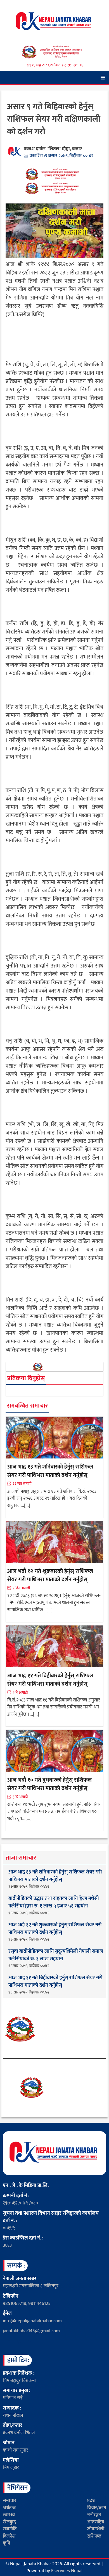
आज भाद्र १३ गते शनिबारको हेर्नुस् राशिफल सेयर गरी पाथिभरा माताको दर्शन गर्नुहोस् (50, 1471)
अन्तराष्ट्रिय (96, 2522)
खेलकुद (9, 2522)
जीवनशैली (96, 2529)
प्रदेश (91, 2501)
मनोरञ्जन (94, 2515)
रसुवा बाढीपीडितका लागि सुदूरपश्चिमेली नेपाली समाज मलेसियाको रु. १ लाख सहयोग (56, 1955)
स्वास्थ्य (9, 2515)
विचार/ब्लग (97, 2508)
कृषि (6, 2543)
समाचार (10, 2501)
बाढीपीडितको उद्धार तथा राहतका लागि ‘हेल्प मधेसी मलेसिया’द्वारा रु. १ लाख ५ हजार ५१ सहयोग (54, 1902)
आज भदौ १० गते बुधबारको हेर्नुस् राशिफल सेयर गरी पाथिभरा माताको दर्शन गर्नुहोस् (49, 1784)
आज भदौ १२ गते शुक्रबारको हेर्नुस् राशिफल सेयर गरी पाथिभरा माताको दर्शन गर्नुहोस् (50, 1575)
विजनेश (9, 2536)
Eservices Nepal (67, 2571)
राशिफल (94, 2536)
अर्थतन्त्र (9, 2508)
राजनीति (10, 2529)
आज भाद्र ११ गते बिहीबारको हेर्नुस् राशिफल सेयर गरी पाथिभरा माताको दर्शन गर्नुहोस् (50, 1680)
